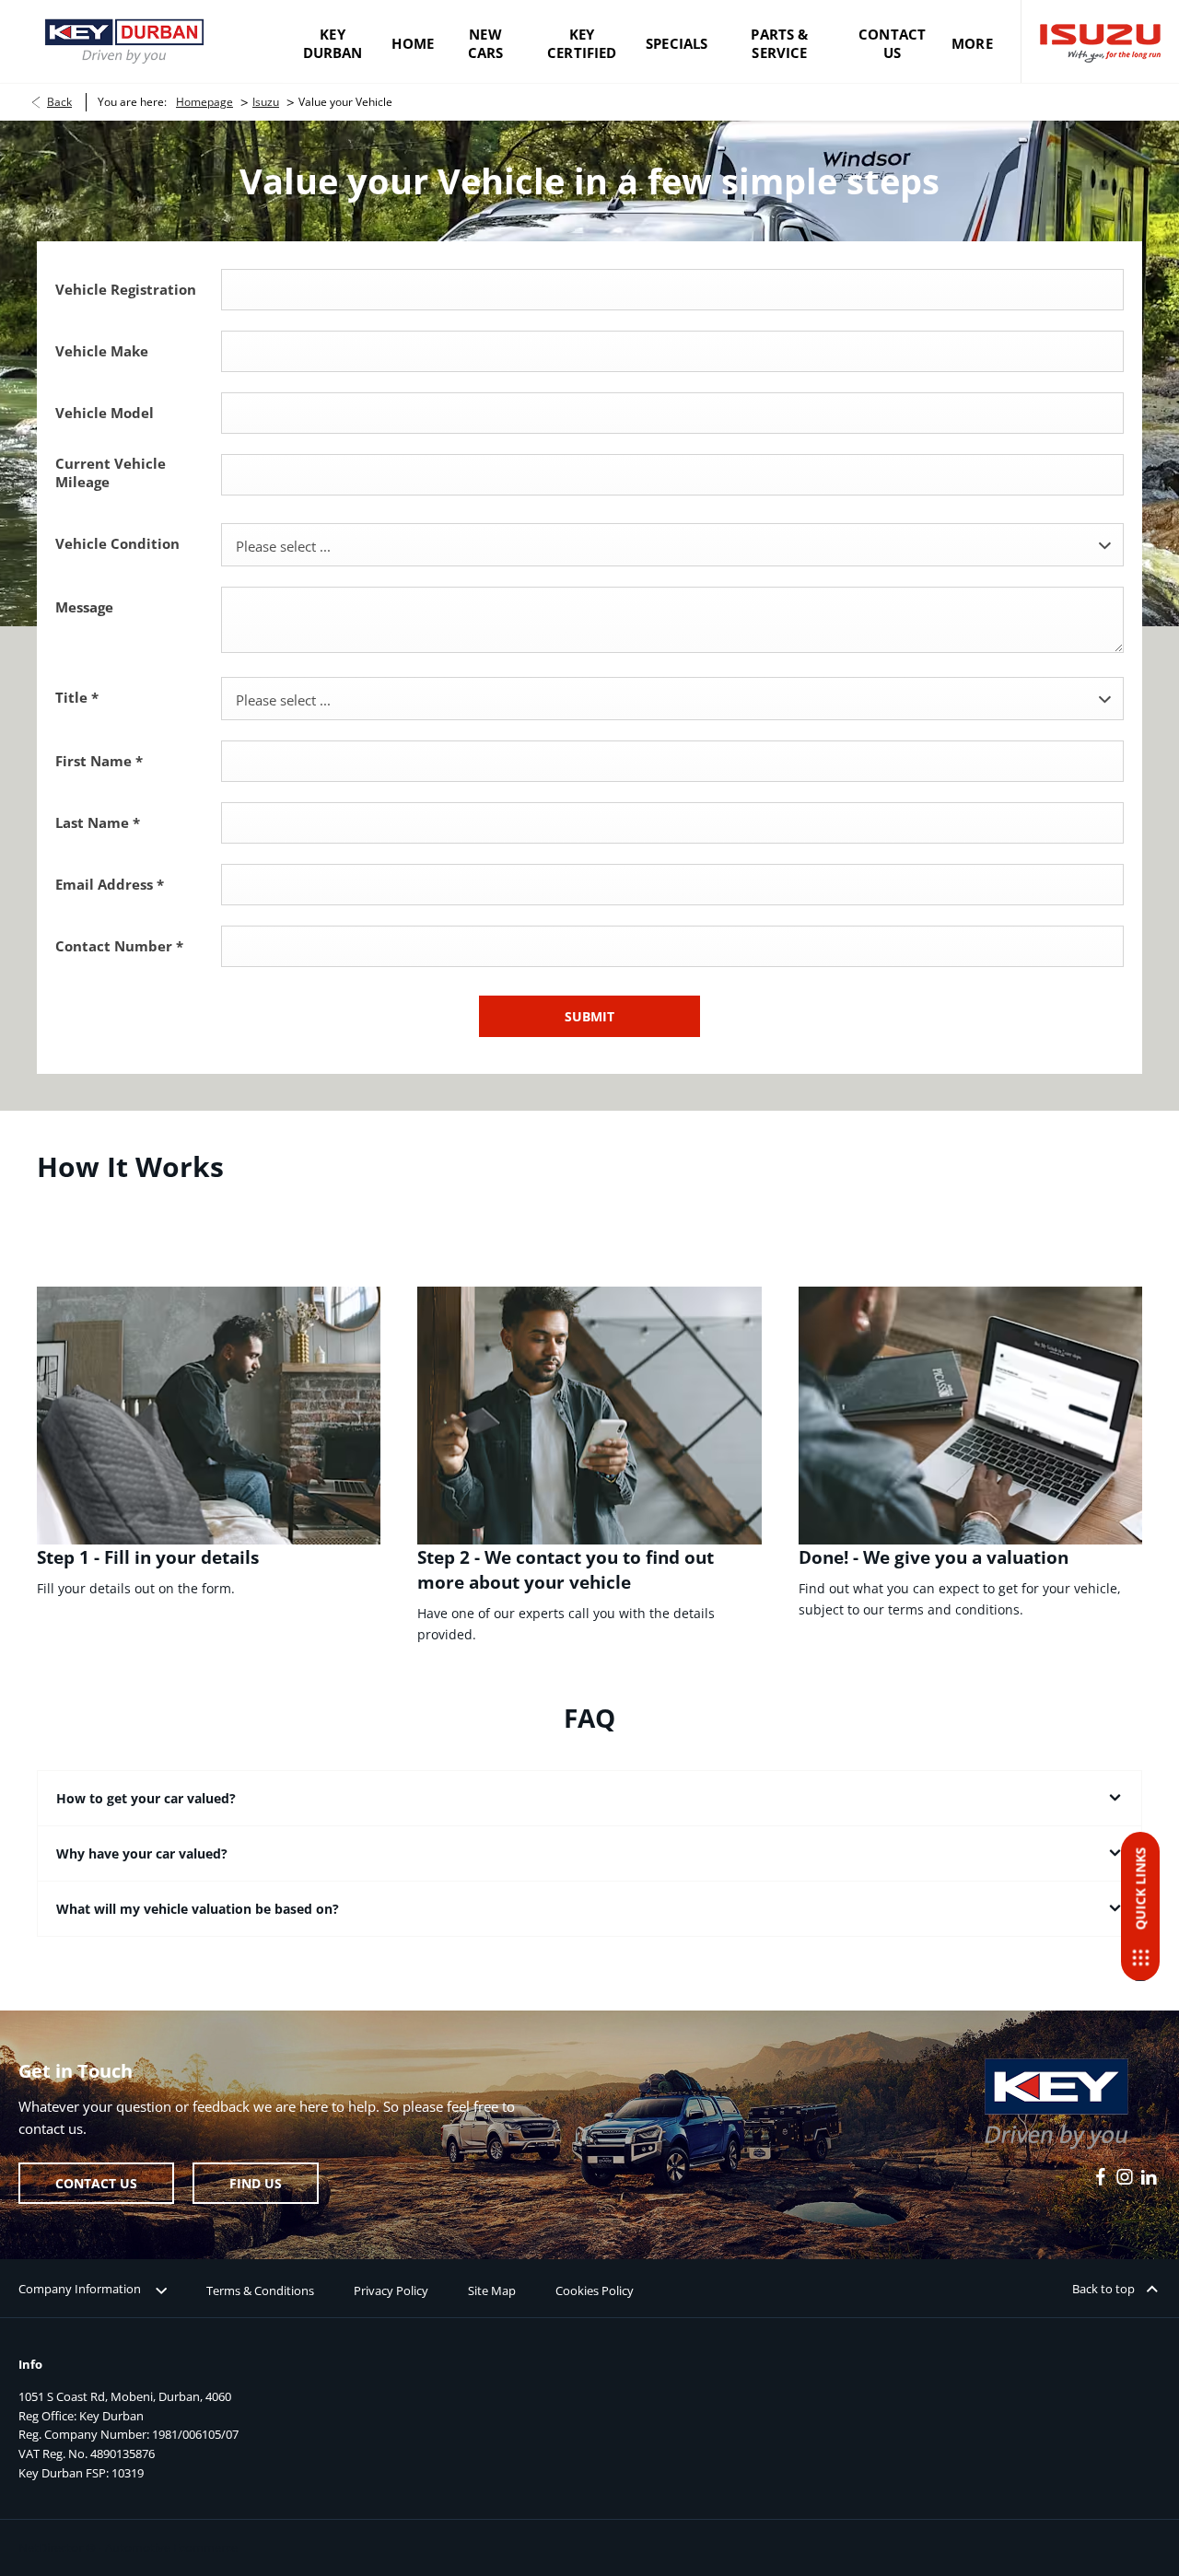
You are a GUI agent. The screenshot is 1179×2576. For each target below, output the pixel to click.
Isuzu (266, 102)
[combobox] (672, 545)
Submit (589, 1016)
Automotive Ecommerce (171, 2547)
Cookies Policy (595, 2290)
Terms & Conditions (260, 2290)
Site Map (492, 2290)
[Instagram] (1125, 2177)
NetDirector (52, 2547)
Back (59, 102)
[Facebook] (1101, 2177)
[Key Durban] (124, 41)
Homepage (204, 102)
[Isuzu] (1100, 42)
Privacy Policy (391, 2290)
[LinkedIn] (1149, 2177)
